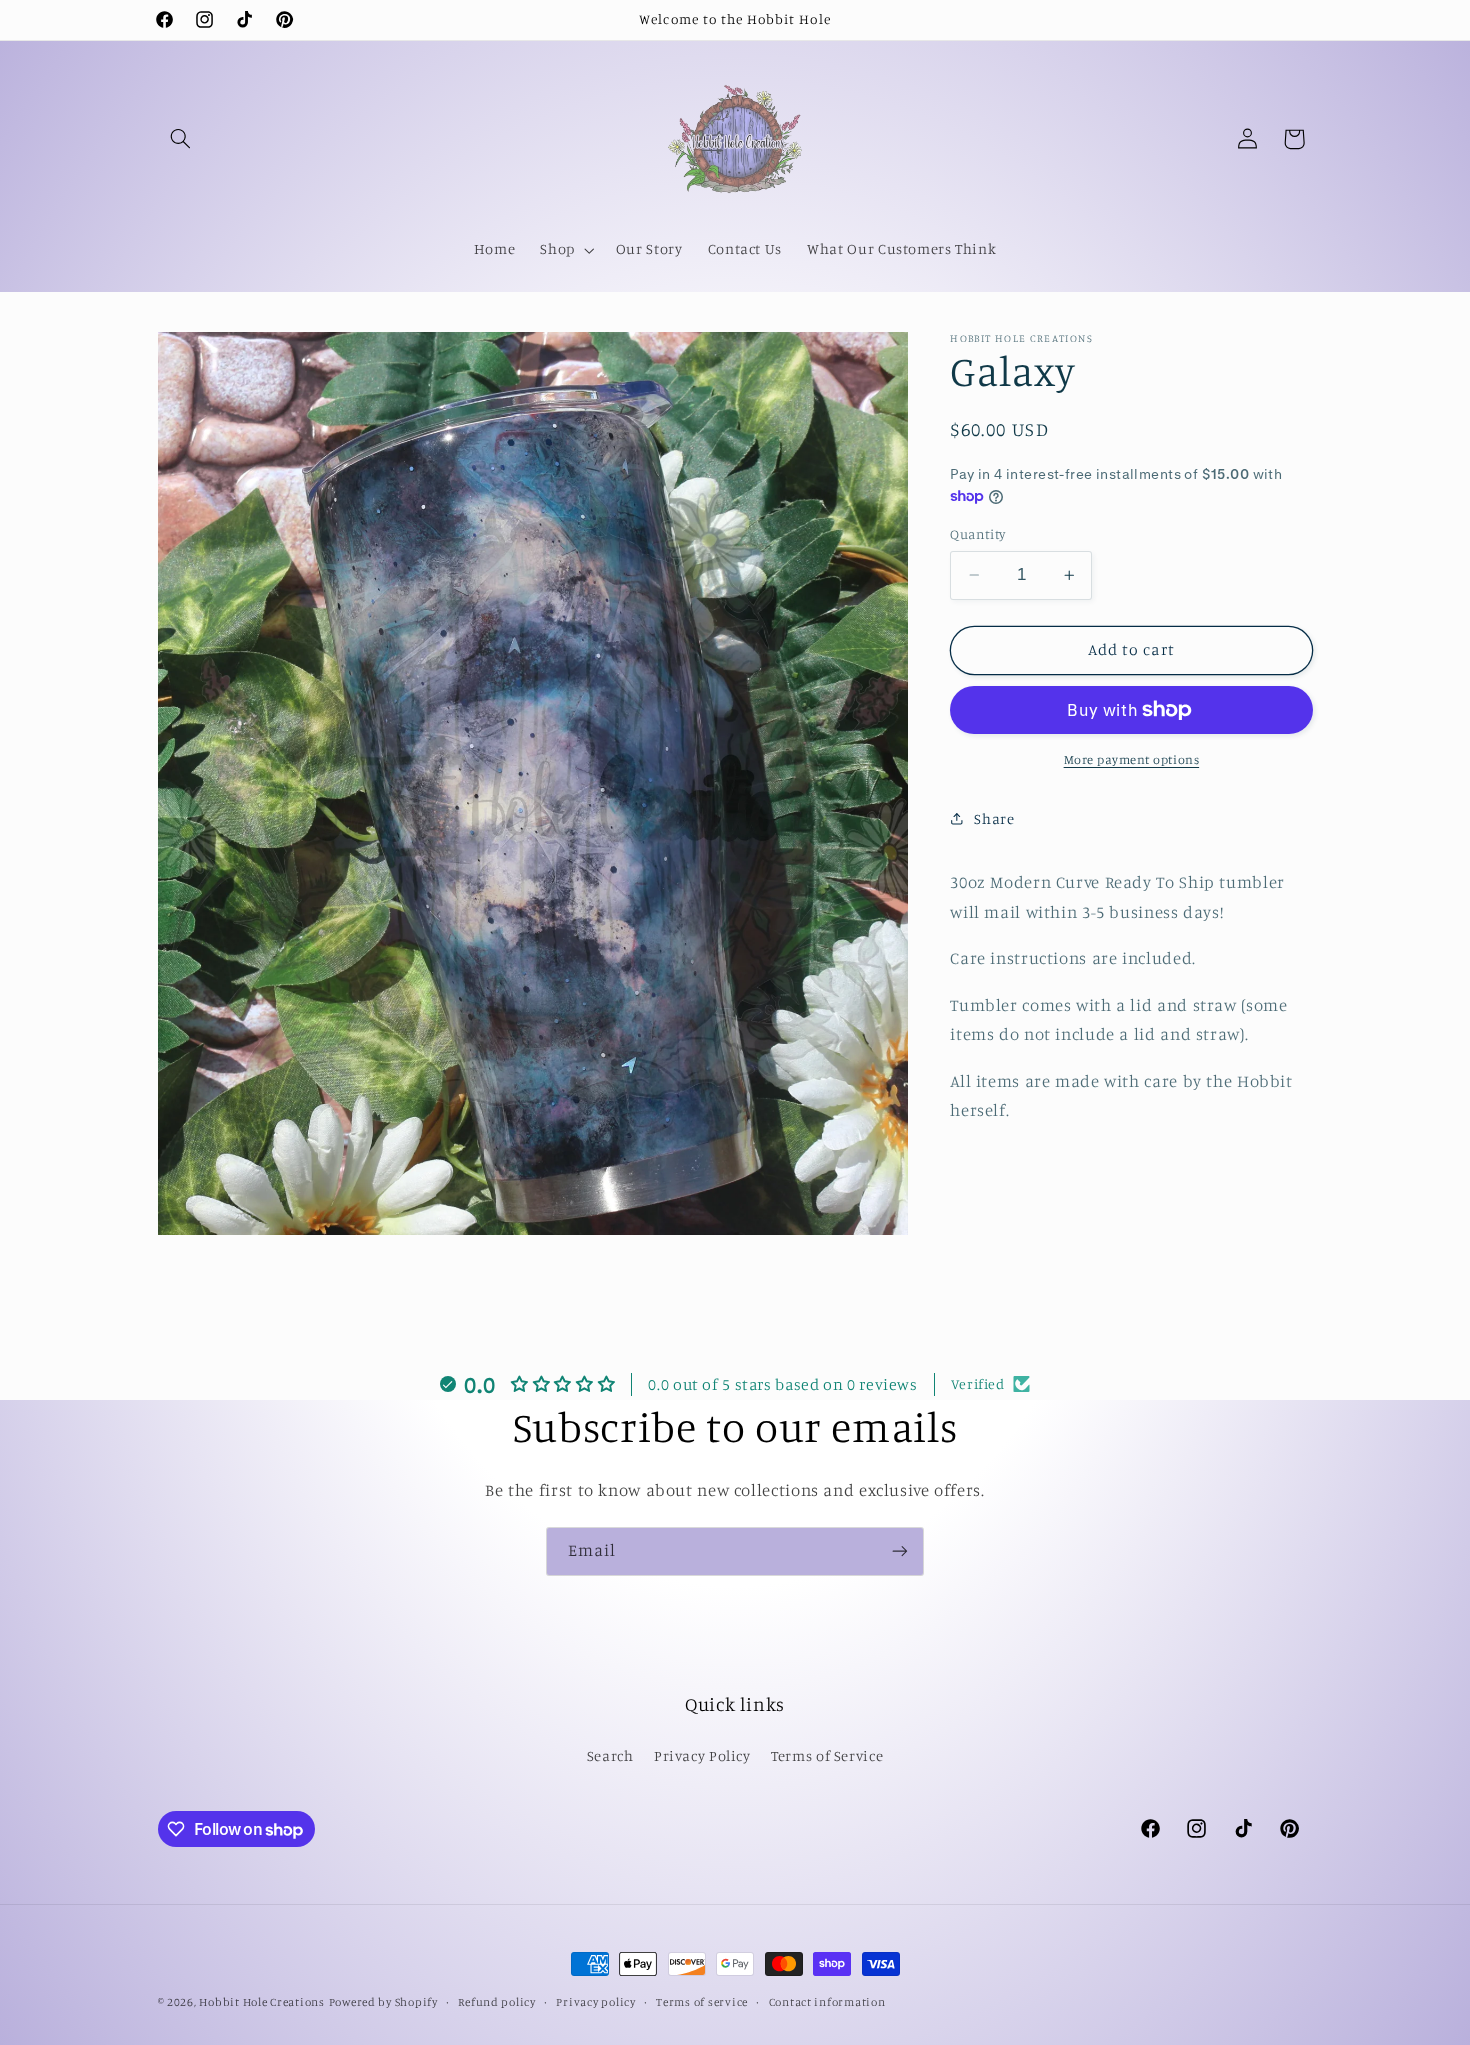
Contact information (827, 2002)
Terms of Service (827, 1755)
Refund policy (497, 2002)
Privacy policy (595, 2002)
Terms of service (702, 2002)
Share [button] (994, 818)
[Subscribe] (900, 1551)
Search (610, 1755)
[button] (181, 139)
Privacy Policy (702, 1755)
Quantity (977, 534)
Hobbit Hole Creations (261, 2002)
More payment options (1132, 759)
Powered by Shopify (383, 2002)
